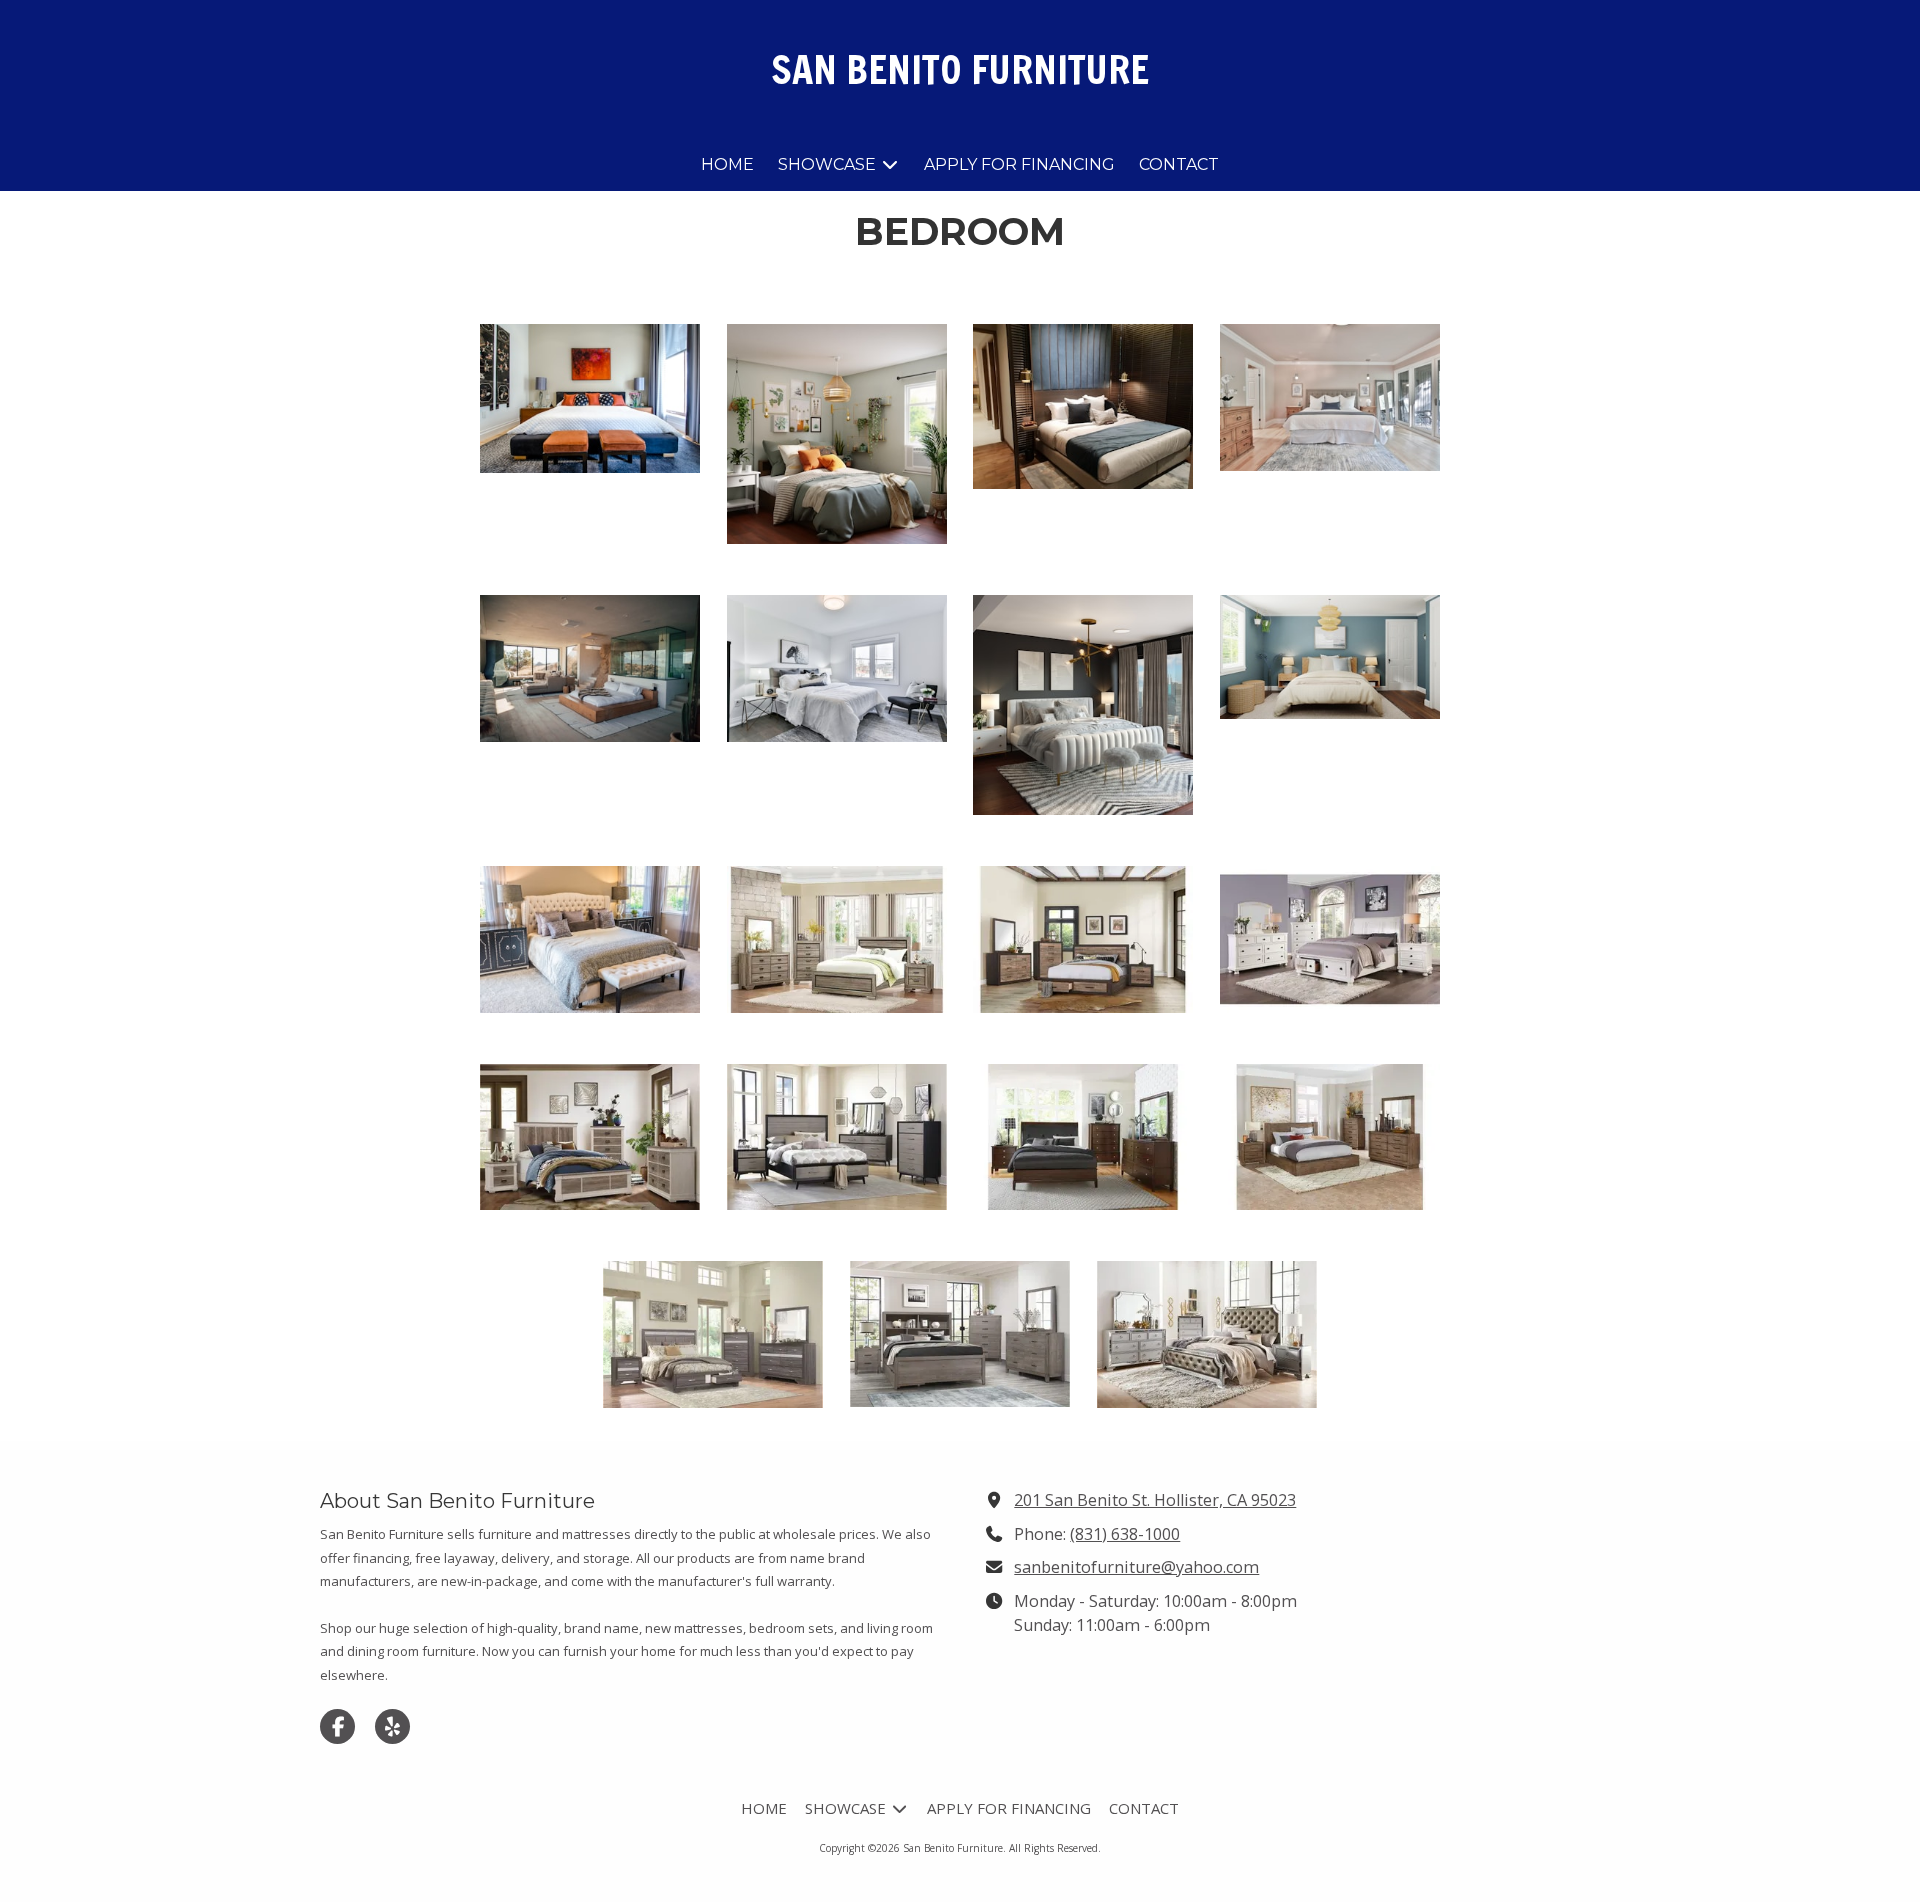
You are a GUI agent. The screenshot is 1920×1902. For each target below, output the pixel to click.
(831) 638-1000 (1125, 1534)
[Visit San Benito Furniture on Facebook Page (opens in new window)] (337, 1726)
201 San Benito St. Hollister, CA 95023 (1155, 1500)
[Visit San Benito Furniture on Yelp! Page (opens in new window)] (392, 1726)
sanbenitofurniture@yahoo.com (1136, 1567)
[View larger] (590, 398)
